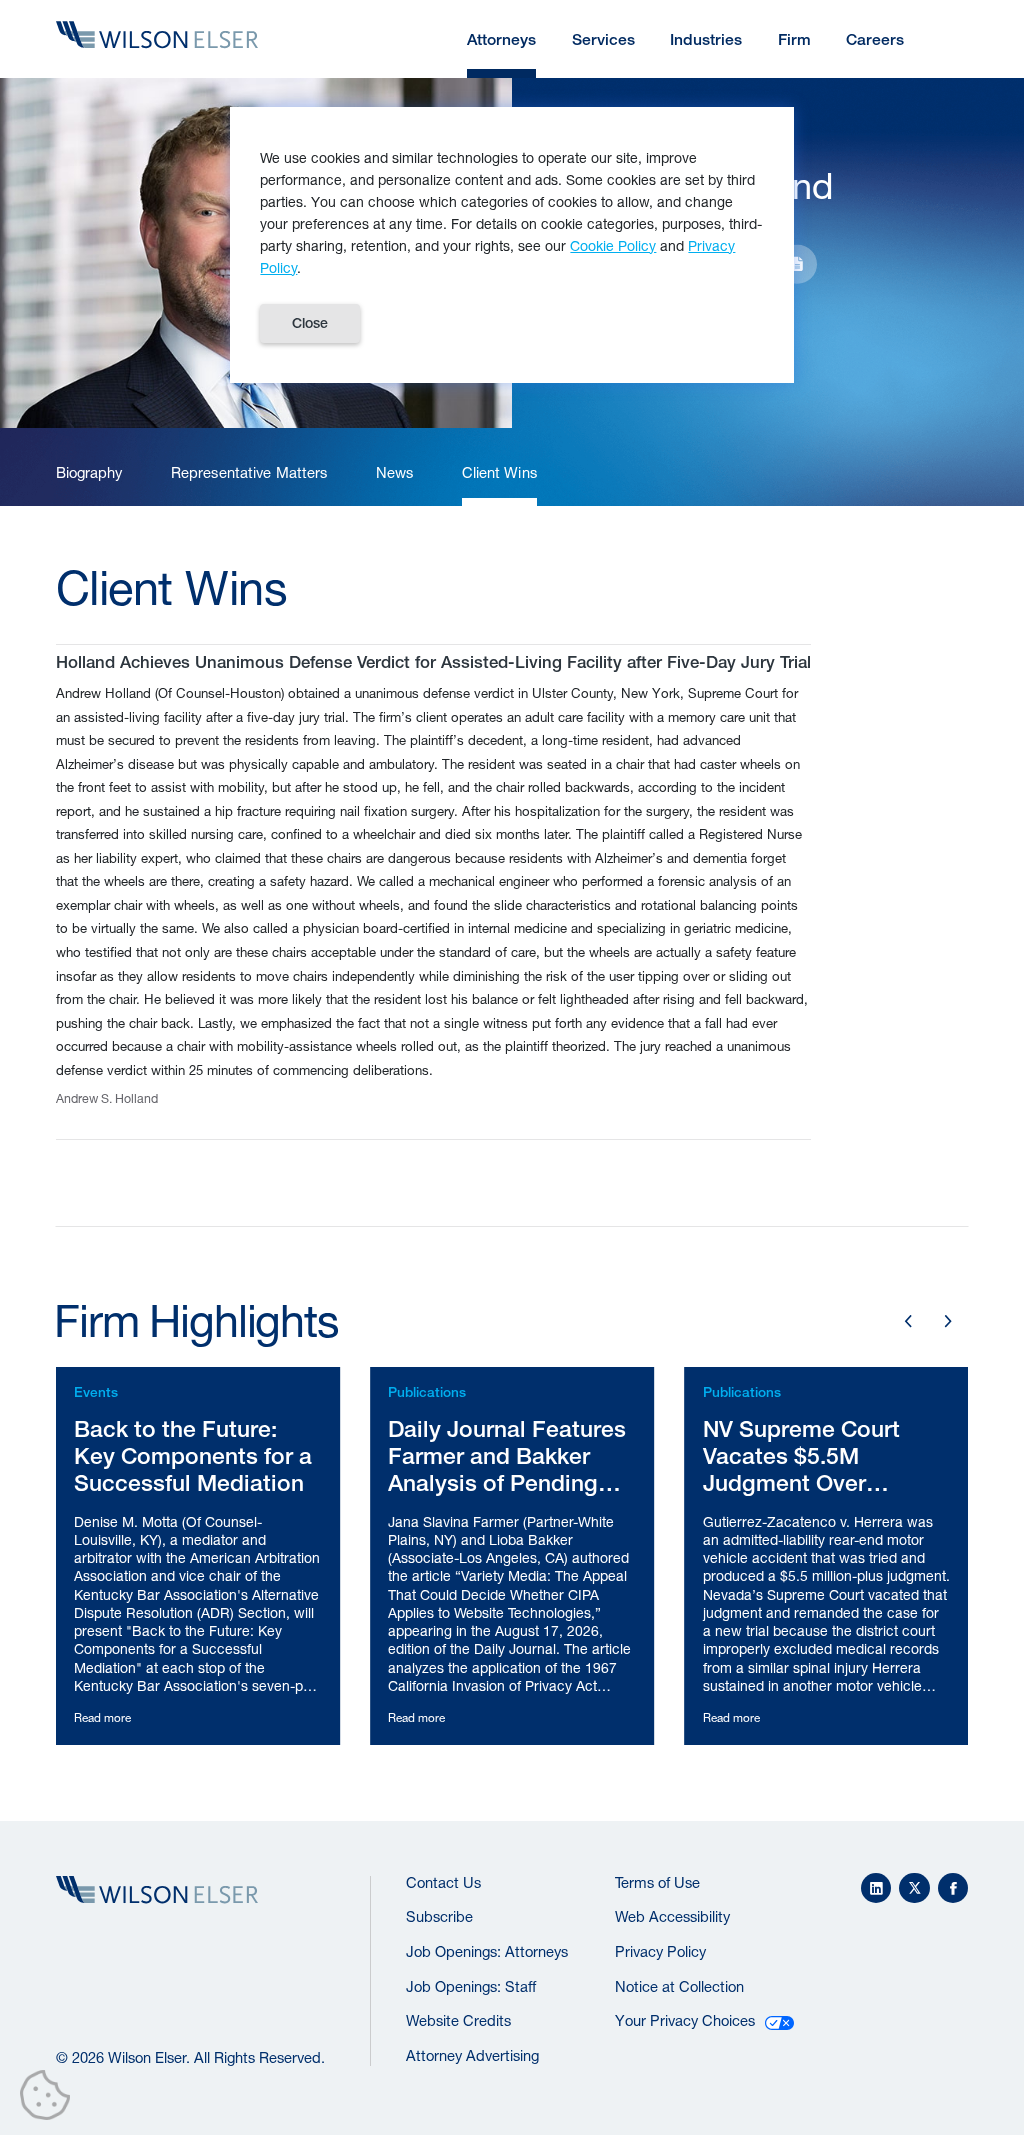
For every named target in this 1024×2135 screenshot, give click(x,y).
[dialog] (511, 245)
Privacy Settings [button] (50, 2099)
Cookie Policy (613, 245)
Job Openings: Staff (471, 1986)
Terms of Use (657, 1882)
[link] (89, 473)
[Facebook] (953, 1888)
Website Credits (458, 2020)
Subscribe (439, 1916)
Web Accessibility (672, 1916)
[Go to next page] (947, 1321)
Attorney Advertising (472, 2055)
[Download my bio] (796, 263)
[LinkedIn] (876, 1888)
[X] (914, 1888)
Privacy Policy (660, 1951)
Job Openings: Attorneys (487, 1951)
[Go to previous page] (908, 1321)
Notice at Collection (679, 1986)
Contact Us (443, 1882)
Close (310, 323)
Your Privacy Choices (685, 2020)
